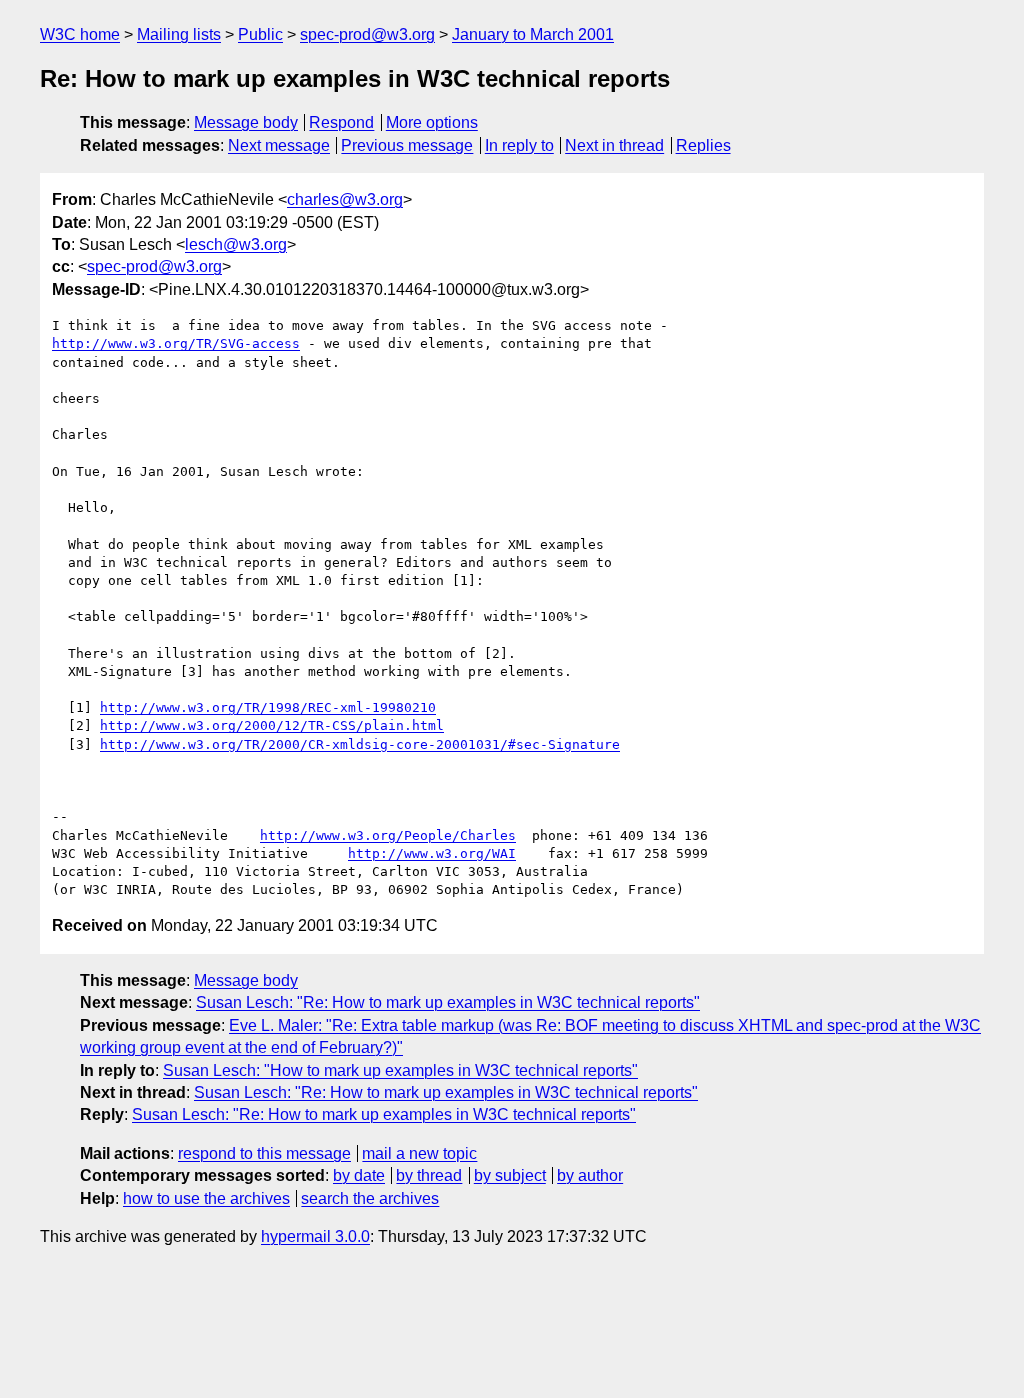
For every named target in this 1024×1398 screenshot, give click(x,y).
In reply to (519, 145)
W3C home (80, 34)
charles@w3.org (345, 199)
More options (432, 122)
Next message (279, 145)
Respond (341, 122)
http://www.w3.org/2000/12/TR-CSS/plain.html (272, 725)
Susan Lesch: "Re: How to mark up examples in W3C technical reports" (448, 1002)
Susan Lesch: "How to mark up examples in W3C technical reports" (400, 1070)
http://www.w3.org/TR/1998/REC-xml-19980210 (268, 707)
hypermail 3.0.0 (315, 1236)
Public (260, 34)
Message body (246, 122)
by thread (429, 1175)
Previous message (407, 145)
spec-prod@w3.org (367, 34)
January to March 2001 (533, 34)
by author (590, 1175)
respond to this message (264, 1153)
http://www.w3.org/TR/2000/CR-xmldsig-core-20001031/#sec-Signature (360, 744)
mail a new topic (419, 1153)
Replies (703, 145)
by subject (510, 1175)
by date (359, 1175)
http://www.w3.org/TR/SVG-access (176, 343)
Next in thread (614, 145)
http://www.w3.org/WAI (432, 853)
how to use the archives (206, 1198)
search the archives (370, 1198)
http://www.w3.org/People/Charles (388, 835)
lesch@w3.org (236, 244)
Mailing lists (179, 34)
